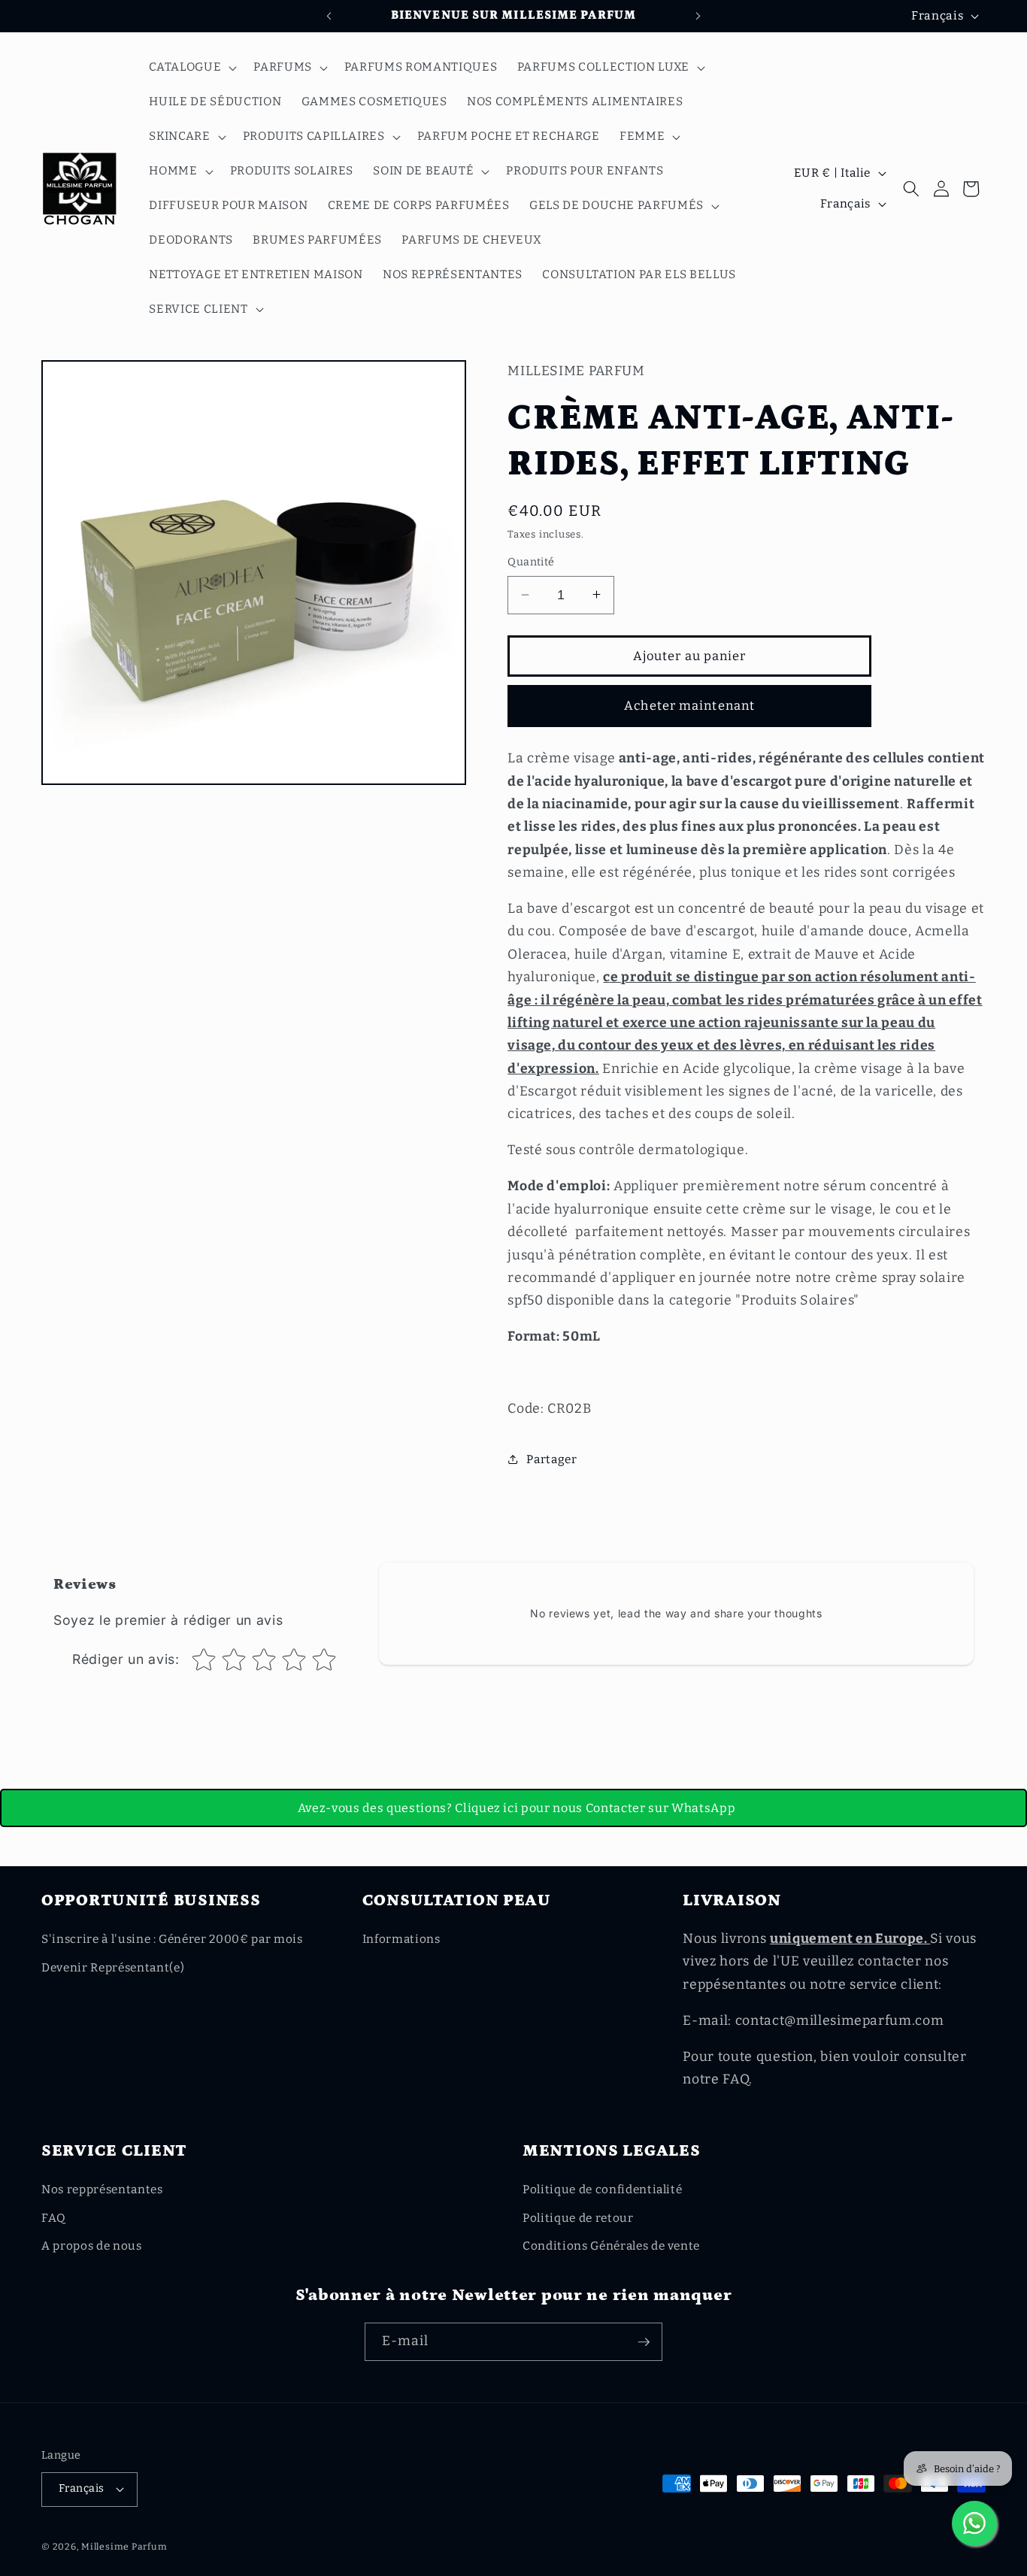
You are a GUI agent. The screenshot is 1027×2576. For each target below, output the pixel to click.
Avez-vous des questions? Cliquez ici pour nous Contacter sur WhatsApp (517, 1808)
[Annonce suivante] (698, 16)
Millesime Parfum (124, 2547)
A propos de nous (92, 2246)
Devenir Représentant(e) (113, 1968)
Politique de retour (578, 2218)
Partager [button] (551, 1459)
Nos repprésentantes (102, 2190)
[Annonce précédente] (329, 16)
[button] (191, 68)
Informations (401, 1939)
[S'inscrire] (644, 2342)
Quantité (531, 562)
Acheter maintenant (689, 706)
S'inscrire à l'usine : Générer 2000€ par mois (172, 1939)
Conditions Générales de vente (611, 2246)
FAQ (54, 2218)
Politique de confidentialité (602, 2190)
